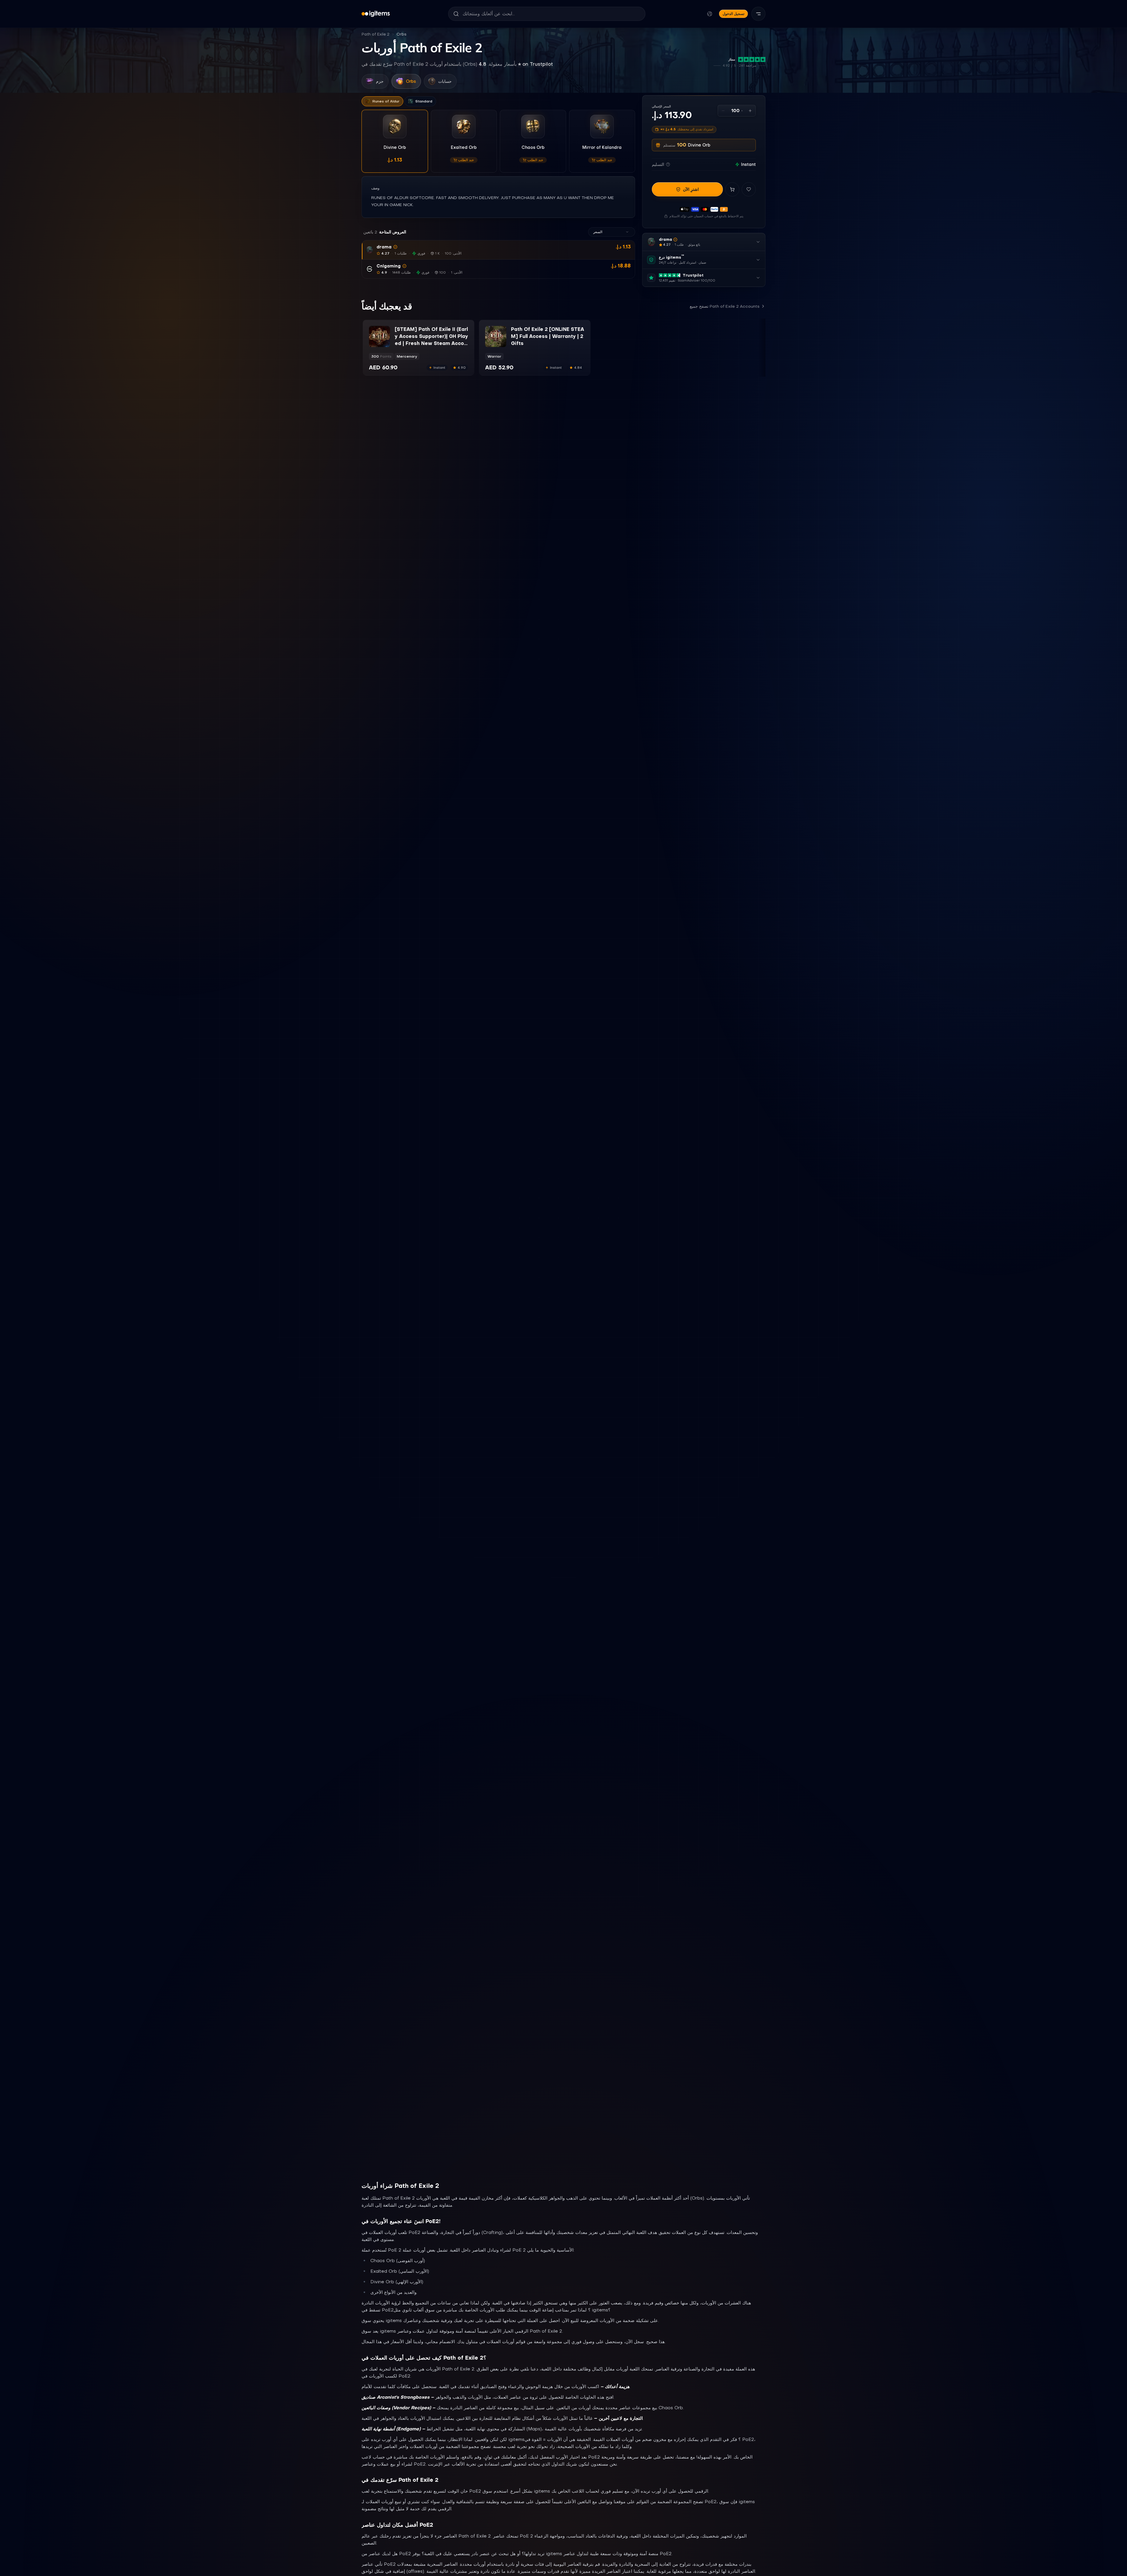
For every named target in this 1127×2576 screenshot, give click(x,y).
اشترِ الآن (691, 189)
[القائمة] (758, 14)
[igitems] (376, 14)
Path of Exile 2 (376, 34)
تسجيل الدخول (733, 14)
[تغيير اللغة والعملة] (710, 14)
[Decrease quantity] (723, 111)
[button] (498, 250)
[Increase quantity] (750, 111)
